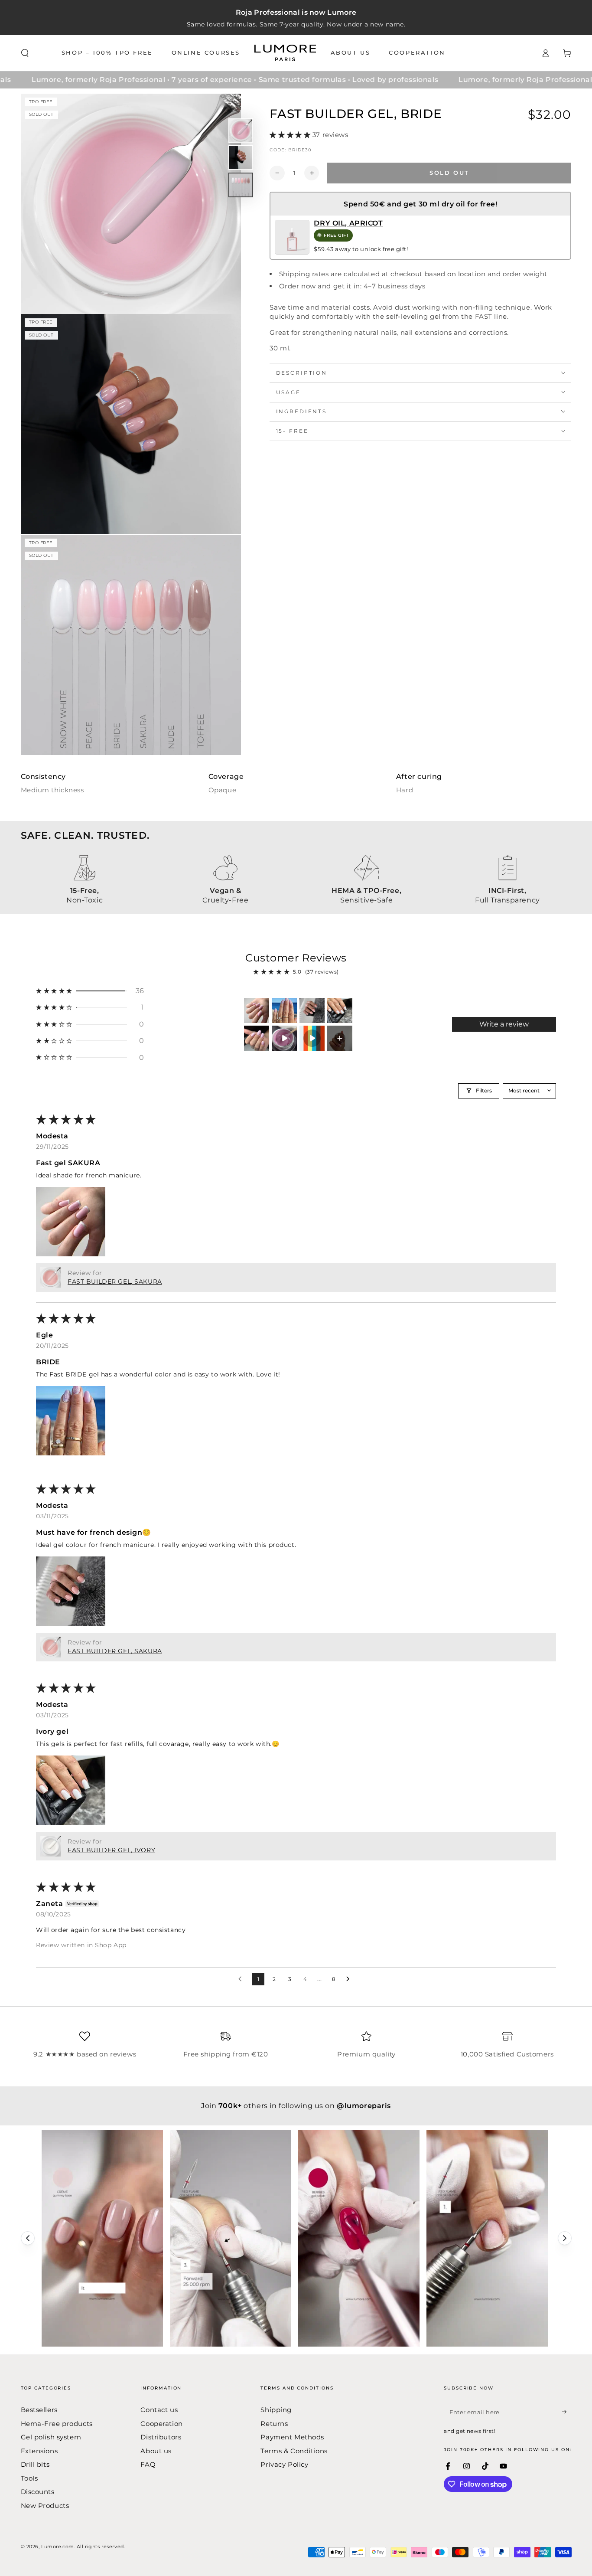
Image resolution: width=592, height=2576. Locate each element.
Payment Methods (292, 2437)
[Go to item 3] (312, 1010)
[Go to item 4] (340, 1010)
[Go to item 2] (284, 1010)
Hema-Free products (57, 2424)
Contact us (159, 2410)
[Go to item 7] (312, 1038)
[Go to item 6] (284, 1038)
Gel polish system (51, 2437)
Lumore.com (58, 2547)
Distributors (161, 2437)
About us (156, 2451)
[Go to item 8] (340, 1038)
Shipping (276, 2410)
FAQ (148, 2464)
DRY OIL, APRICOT (348, 223)
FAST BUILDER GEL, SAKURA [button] (115, 1281)
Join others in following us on (296, 2106)
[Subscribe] (567, 2412)
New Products (45, 2506)
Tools (29, 2478)
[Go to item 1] (257, 1010)
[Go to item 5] (257, 1038)
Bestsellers (39, 2410)
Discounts (38, 2492)
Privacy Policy (284, 2464)
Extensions (39, 2451)
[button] (25, 53)
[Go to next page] (350, 1979)
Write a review (504, 1024)
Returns (274, 2424)
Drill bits (35, 2464)
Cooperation (161, 2424)
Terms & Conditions (294, 2451)
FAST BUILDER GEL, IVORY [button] (111, 1850)
